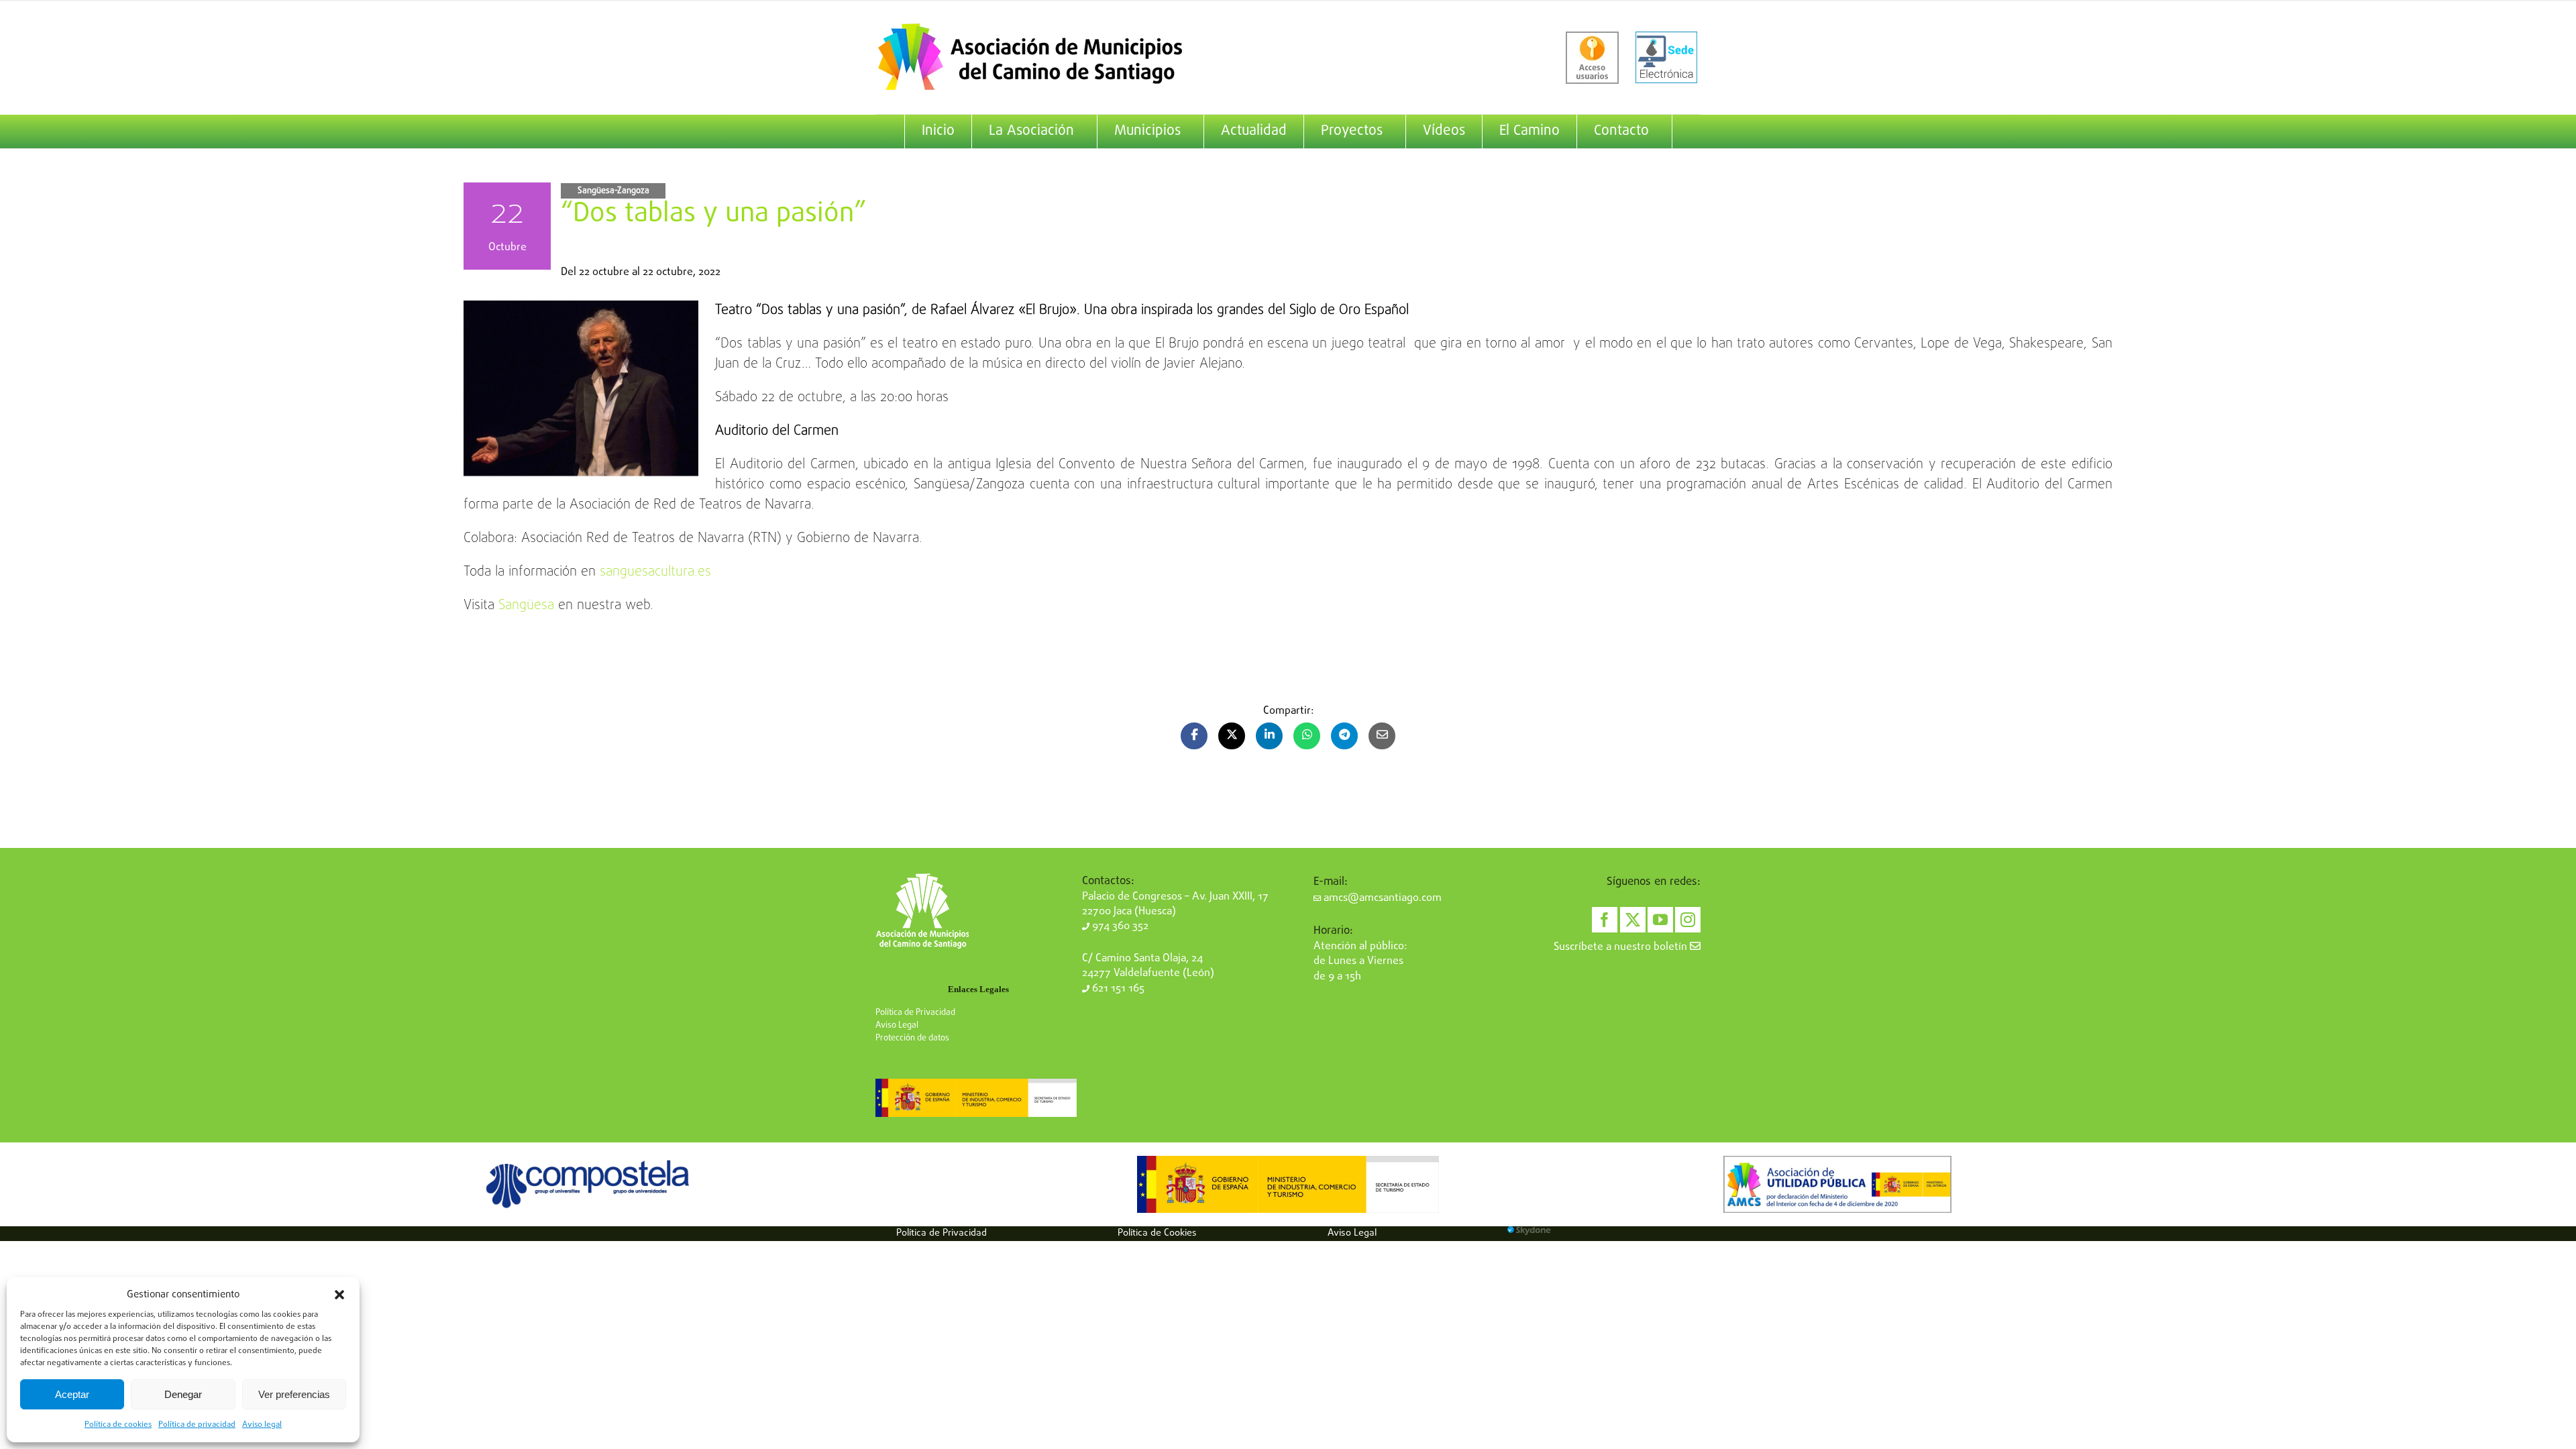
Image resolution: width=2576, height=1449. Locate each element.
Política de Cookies (1157, 1233)
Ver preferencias (294, 1394)
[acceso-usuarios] (1592, 58)
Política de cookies (118, 1425)
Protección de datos (912, 1038)
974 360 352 (1119, 926)
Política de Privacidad (915, 1013)
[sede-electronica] (1666, 58)
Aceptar (72, 1394)
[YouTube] (1660, 920)
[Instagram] (1688, 920)
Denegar (183, 1394)
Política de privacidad (197, 1425)
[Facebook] (1605, 920)
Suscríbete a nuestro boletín (1622, 947)
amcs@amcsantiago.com (1381, 898)
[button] (339, 1295)
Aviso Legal (897, 1025)
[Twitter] (1633, 920)
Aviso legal (262, 1425)
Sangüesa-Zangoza (613, 191)
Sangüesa (526, 605)
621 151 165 (1117, 989)
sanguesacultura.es (655, 572)
